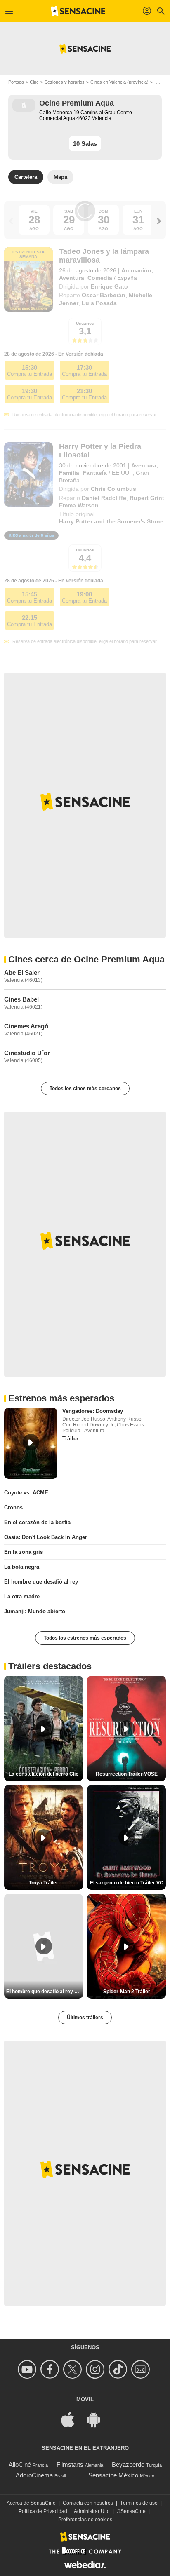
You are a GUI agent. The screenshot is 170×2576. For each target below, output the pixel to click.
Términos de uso (139, 2503)
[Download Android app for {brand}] (98, 2419)
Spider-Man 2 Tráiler (127, 1992)
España (127, 278)
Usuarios (85, 323)
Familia (69, 473)
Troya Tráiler (44, 1883)
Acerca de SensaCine (31, 2503)
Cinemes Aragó (26, 1026)
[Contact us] (142, 2369)
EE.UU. (121, 473)
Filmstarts (70, 2465)
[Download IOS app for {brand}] (72, 2419)
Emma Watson (79, 505)
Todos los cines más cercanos (85, 1089)
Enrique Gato (109, 286)
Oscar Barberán (104, 295)
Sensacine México (113, 2475)
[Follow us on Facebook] (51, 2369)
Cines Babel (21, 999)
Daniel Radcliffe (104, 498)
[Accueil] (78, 11)
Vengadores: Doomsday (93, 1411)
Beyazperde (128, 2465)
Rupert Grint (147, 498)
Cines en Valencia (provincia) (119, 82)
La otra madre (22, 1597)
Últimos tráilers (85, 2018)
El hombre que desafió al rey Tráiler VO (45, 1992)
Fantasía (95, 473)
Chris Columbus (113, 489)
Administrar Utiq (92, 2511)
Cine (34, 82)
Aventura (72, 278)
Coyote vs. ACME (26, 1493)
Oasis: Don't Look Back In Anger (46, 1537)
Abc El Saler (22, 972)
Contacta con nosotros (88, 2503)
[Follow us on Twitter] (74, 2369)
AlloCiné (20, 2465)
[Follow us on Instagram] (96, 2369)
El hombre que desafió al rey (41, 1582)
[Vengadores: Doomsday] (31, 1443)
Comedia (100, 278)
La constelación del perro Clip (44, 1774)
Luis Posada (99, 303)
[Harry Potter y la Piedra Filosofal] (28, 475)
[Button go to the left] (11, 221)
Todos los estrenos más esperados (85, 1638)
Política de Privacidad (43, 2511)
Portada (16, 82)
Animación (136, 270)
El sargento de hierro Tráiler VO (127, 1883)
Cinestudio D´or (27, 1053)
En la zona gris (24, 1552)
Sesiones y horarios (65, 82)
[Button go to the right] (159, 221)
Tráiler (70, 1439)
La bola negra (22, 1567)
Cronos (13, 1507)
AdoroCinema (34, 2475)
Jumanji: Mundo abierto (35, 1611)
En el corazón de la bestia (37, 1522)
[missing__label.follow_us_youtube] (28, 2369)
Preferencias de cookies (85, 2520)
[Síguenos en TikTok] (119, 2369)
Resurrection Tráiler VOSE (127, 1774)
